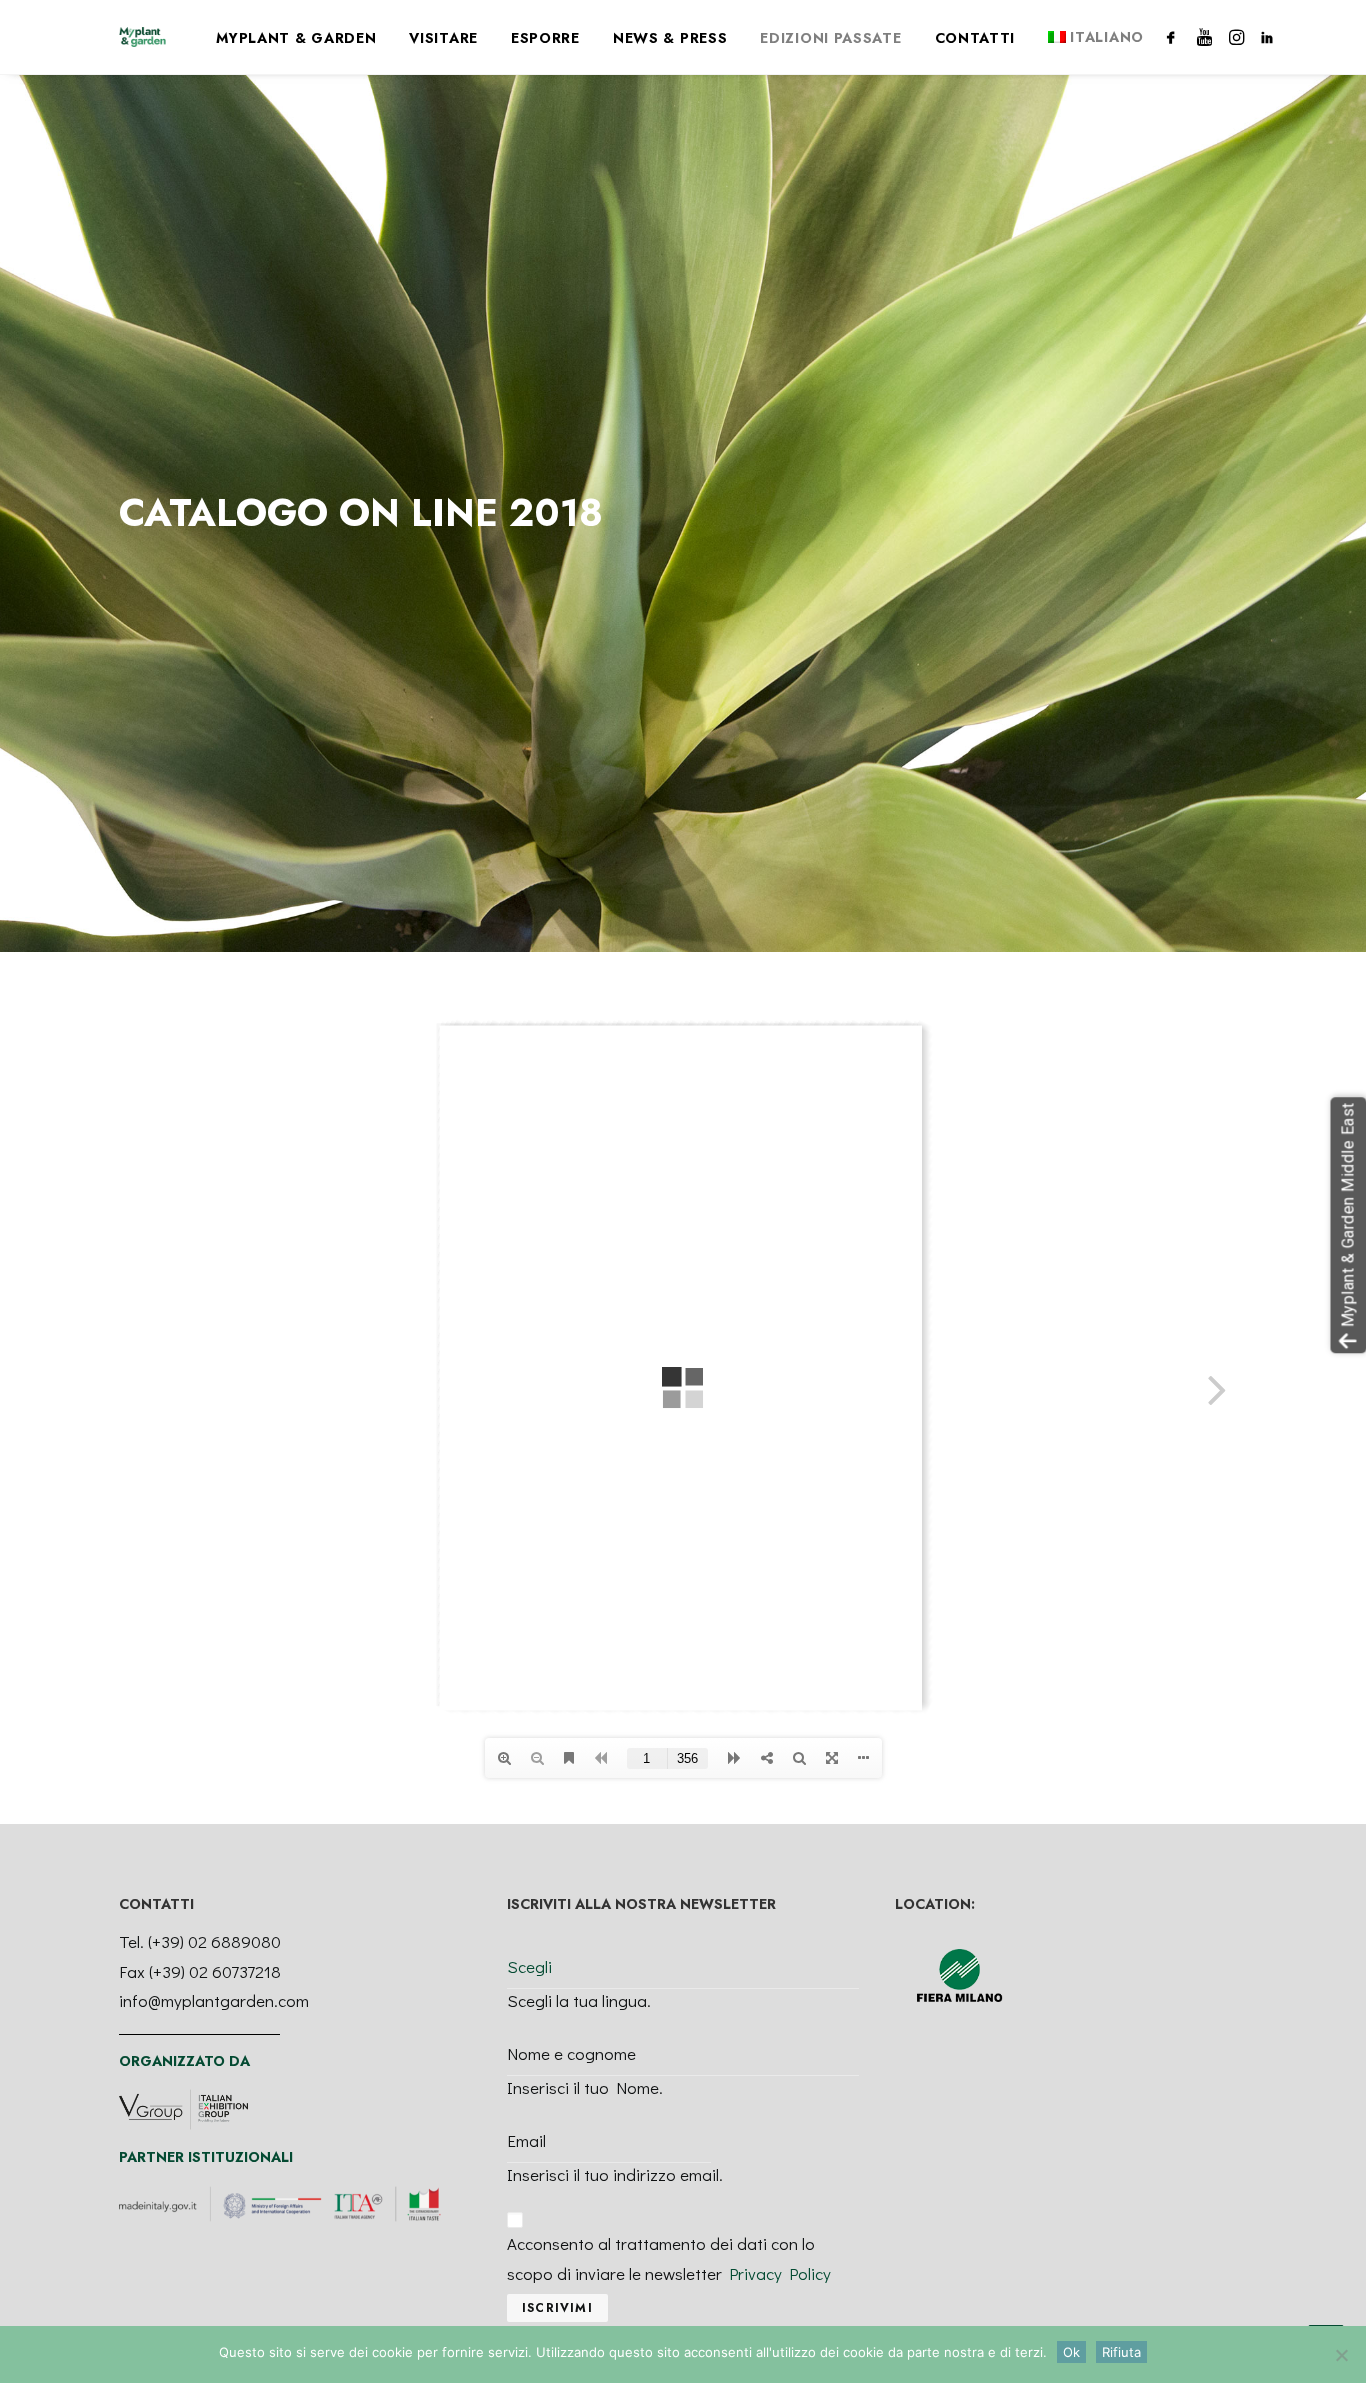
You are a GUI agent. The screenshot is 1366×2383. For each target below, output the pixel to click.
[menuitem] (296, 38)
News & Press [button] (670, 38)
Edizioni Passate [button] (830, 38)
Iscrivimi (557, 2308)
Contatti (975, 38)
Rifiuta (1121, 2352)
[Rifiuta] (1341, 2355)
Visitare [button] (443, 38)
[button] (1174, 37)
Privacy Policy (780, 2273)
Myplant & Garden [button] (296, 38)
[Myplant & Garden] (142, 37)
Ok (1071, 2352)
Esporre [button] (545, 38)
